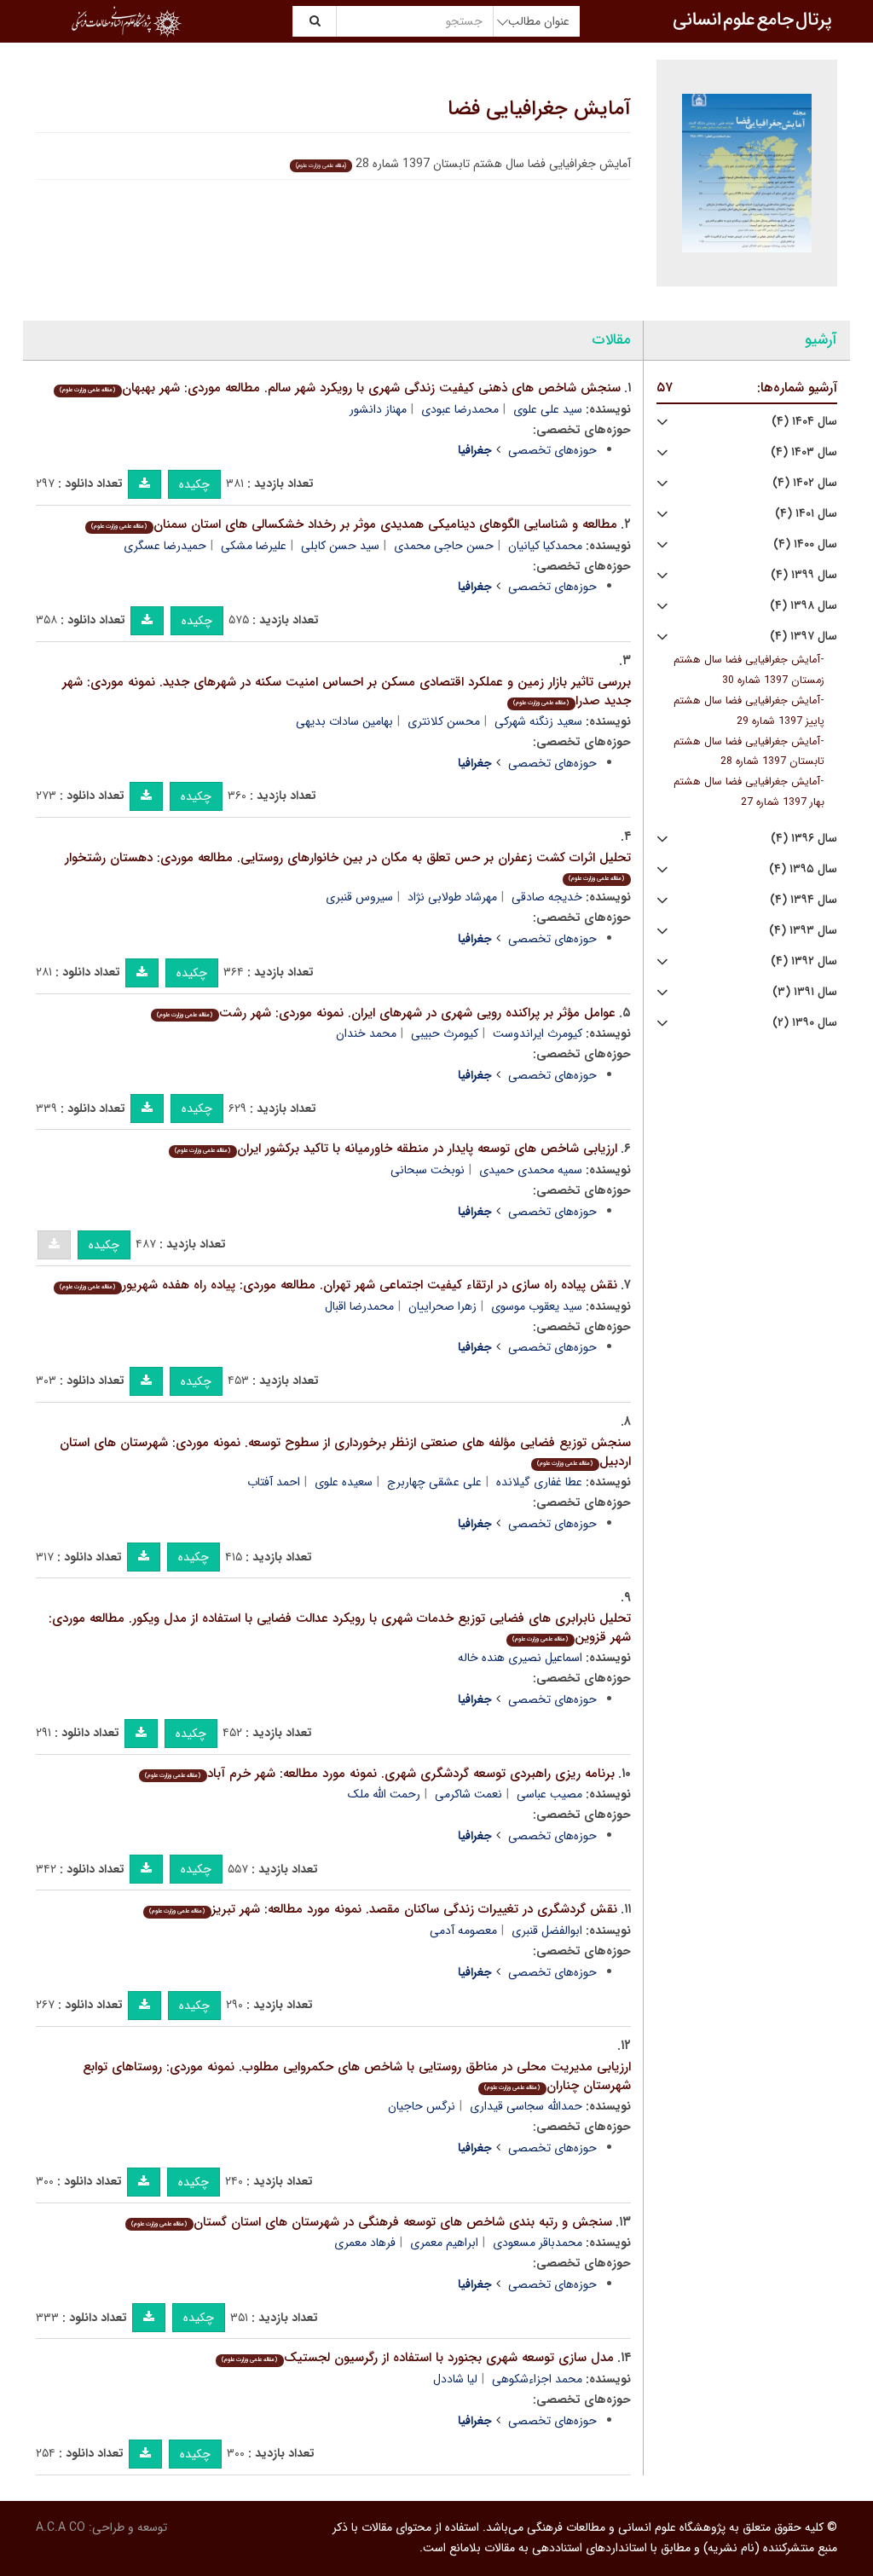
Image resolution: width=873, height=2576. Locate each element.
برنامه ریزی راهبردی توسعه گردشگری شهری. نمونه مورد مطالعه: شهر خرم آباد (379, 1774)
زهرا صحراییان (442, 1306)
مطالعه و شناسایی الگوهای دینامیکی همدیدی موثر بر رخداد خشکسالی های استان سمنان (354, 524)
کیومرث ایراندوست (538, 1033)
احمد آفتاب (274, 1482)
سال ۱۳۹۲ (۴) (804, 961)
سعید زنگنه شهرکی (538, 721)
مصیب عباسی (549, 1794)
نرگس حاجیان (422, 2106)
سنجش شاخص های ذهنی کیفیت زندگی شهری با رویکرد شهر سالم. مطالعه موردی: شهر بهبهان (340, 388)
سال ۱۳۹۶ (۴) (804, 839)
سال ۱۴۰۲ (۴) (805, 483)
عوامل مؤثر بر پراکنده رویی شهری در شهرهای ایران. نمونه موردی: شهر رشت (386, 1013)
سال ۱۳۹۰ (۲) (805, 1023)
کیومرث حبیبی (445, 1033)
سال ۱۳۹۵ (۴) (803, 869)
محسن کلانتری (444, 721)
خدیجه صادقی (547, 897)
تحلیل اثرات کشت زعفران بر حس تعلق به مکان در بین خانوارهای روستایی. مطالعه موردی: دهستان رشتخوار (348, 866)
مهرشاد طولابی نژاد (452, 897)
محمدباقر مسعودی (538, 2243)
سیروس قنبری (359, 897)
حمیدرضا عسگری (165, 546)
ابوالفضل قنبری (547, 1931)
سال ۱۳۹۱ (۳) (805, 992)
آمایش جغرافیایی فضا (539, 109)
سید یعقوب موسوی (537, 1306)
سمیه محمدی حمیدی (531, 1170)
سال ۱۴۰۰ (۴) (805, 544)
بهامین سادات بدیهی (344, 721)
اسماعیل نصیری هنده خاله (520, 1658)
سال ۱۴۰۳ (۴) (804, 452)
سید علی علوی (548, 409)
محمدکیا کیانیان (545, 546)
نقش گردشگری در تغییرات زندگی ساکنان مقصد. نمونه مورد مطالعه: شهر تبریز (383, 1909)
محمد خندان (366, 1033)
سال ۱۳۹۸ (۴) (804, 606)
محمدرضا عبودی (460, 409)
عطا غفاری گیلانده (539, 1482)
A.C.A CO (61, 2527)
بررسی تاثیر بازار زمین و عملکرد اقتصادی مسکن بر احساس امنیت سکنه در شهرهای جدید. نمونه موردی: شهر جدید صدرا (347, 692)
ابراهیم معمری (444, 2243)
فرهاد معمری (365, 2243)
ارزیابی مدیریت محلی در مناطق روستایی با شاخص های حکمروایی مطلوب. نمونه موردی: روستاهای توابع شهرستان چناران (357, 2077)
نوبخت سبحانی (428, 1170)
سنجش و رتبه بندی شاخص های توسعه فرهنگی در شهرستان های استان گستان (371, 2222)
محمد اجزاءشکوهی (537, 2379)
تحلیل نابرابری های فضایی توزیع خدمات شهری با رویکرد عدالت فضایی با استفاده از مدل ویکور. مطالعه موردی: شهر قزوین (340, 1628)
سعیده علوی (344, 1482)
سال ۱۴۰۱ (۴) (806, 514)
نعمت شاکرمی (468, 1794)
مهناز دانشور (378, 409)
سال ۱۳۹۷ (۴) (804, 637)
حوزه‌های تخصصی (552, 450)
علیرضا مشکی (254, 546)
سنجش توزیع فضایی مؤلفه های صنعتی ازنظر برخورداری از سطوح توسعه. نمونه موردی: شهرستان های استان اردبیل (345, 1453)
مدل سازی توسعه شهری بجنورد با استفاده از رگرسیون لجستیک (417, 2358)
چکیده (194, 484)
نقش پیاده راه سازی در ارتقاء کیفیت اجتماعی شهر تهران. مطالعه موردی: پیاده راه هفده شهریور (338, 1285)
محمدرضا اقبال (359, 1306)
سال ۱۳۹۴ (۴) (804, 900)
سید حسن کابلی (340, 546)
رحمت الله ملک (384, 1794)
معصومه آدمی (463, 1931)
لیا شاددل (455, 2379)
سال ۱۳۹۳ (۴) (803, 931)
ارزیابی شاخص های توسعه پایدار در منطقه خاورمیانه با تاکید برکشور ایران (396, 1149)
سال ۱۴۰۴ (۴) (804, 422)
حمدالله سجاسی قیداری (526, 2106)
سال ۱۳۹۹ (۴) (804, 575)
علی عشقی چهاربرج (434, 1482)
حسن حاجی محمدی (444, 546)
